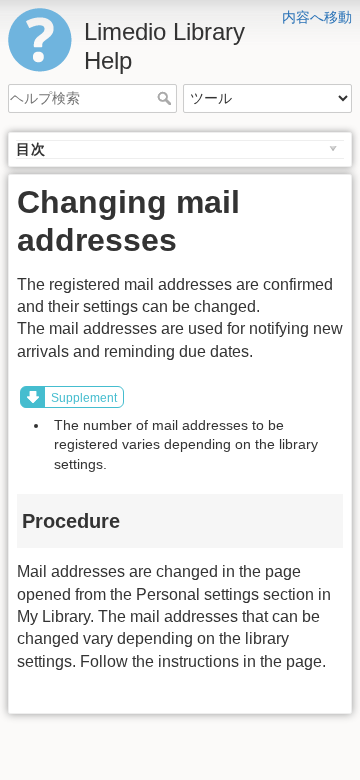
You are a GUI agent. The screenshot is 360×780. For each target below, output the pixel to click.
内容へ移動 (317, 17)
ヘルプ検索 (166, 98)
